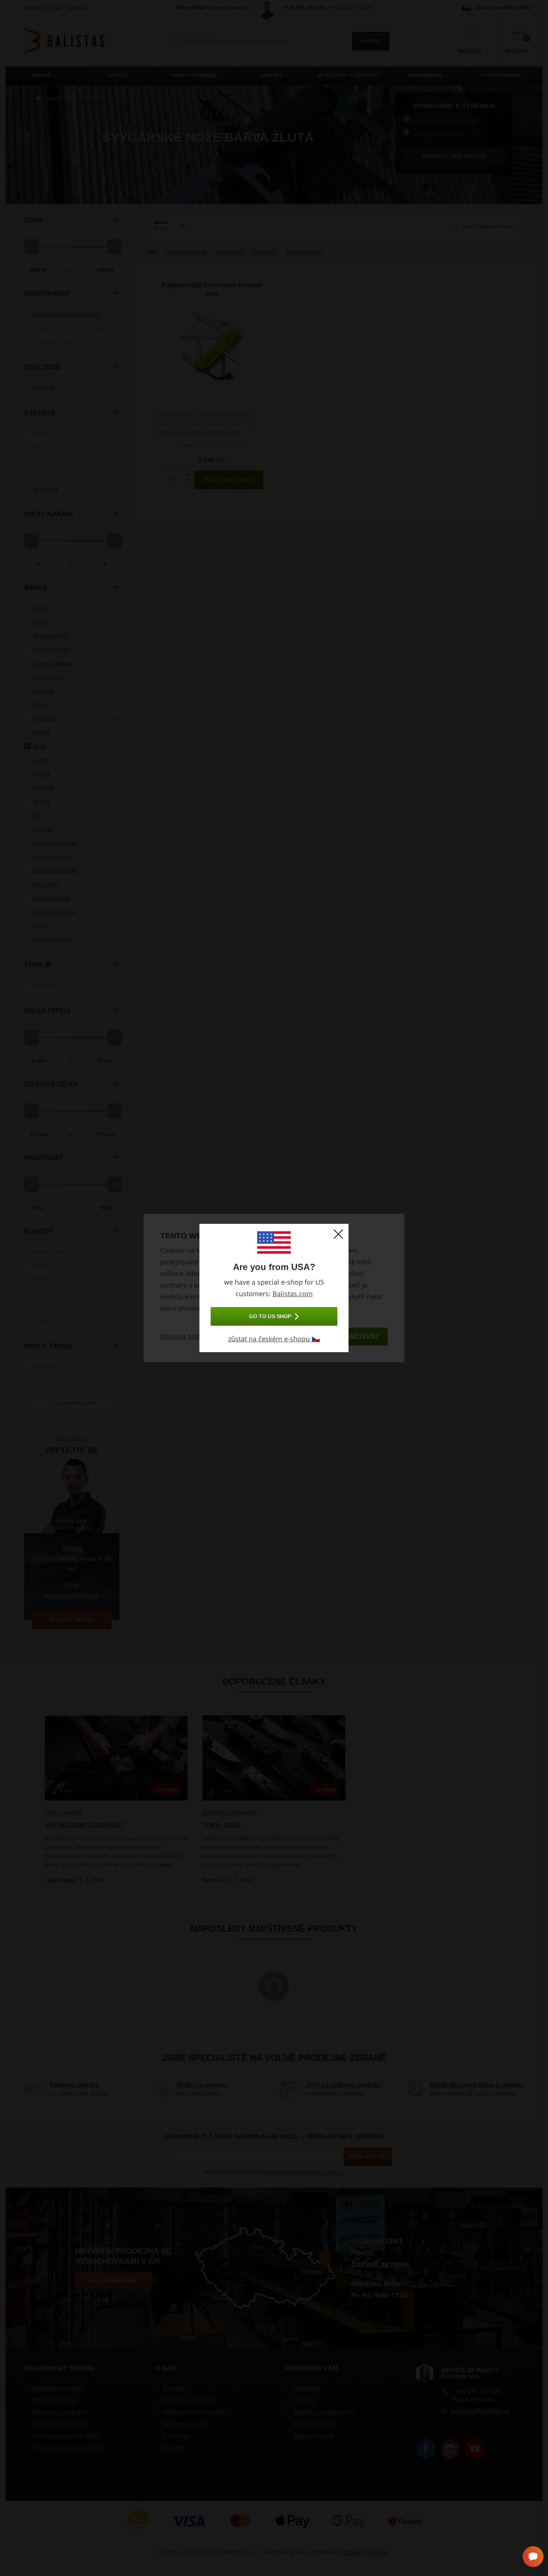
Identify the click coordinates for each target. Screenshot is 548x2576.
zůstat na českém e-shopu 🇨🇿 (274, 1339)
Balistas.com (293, 1294)
